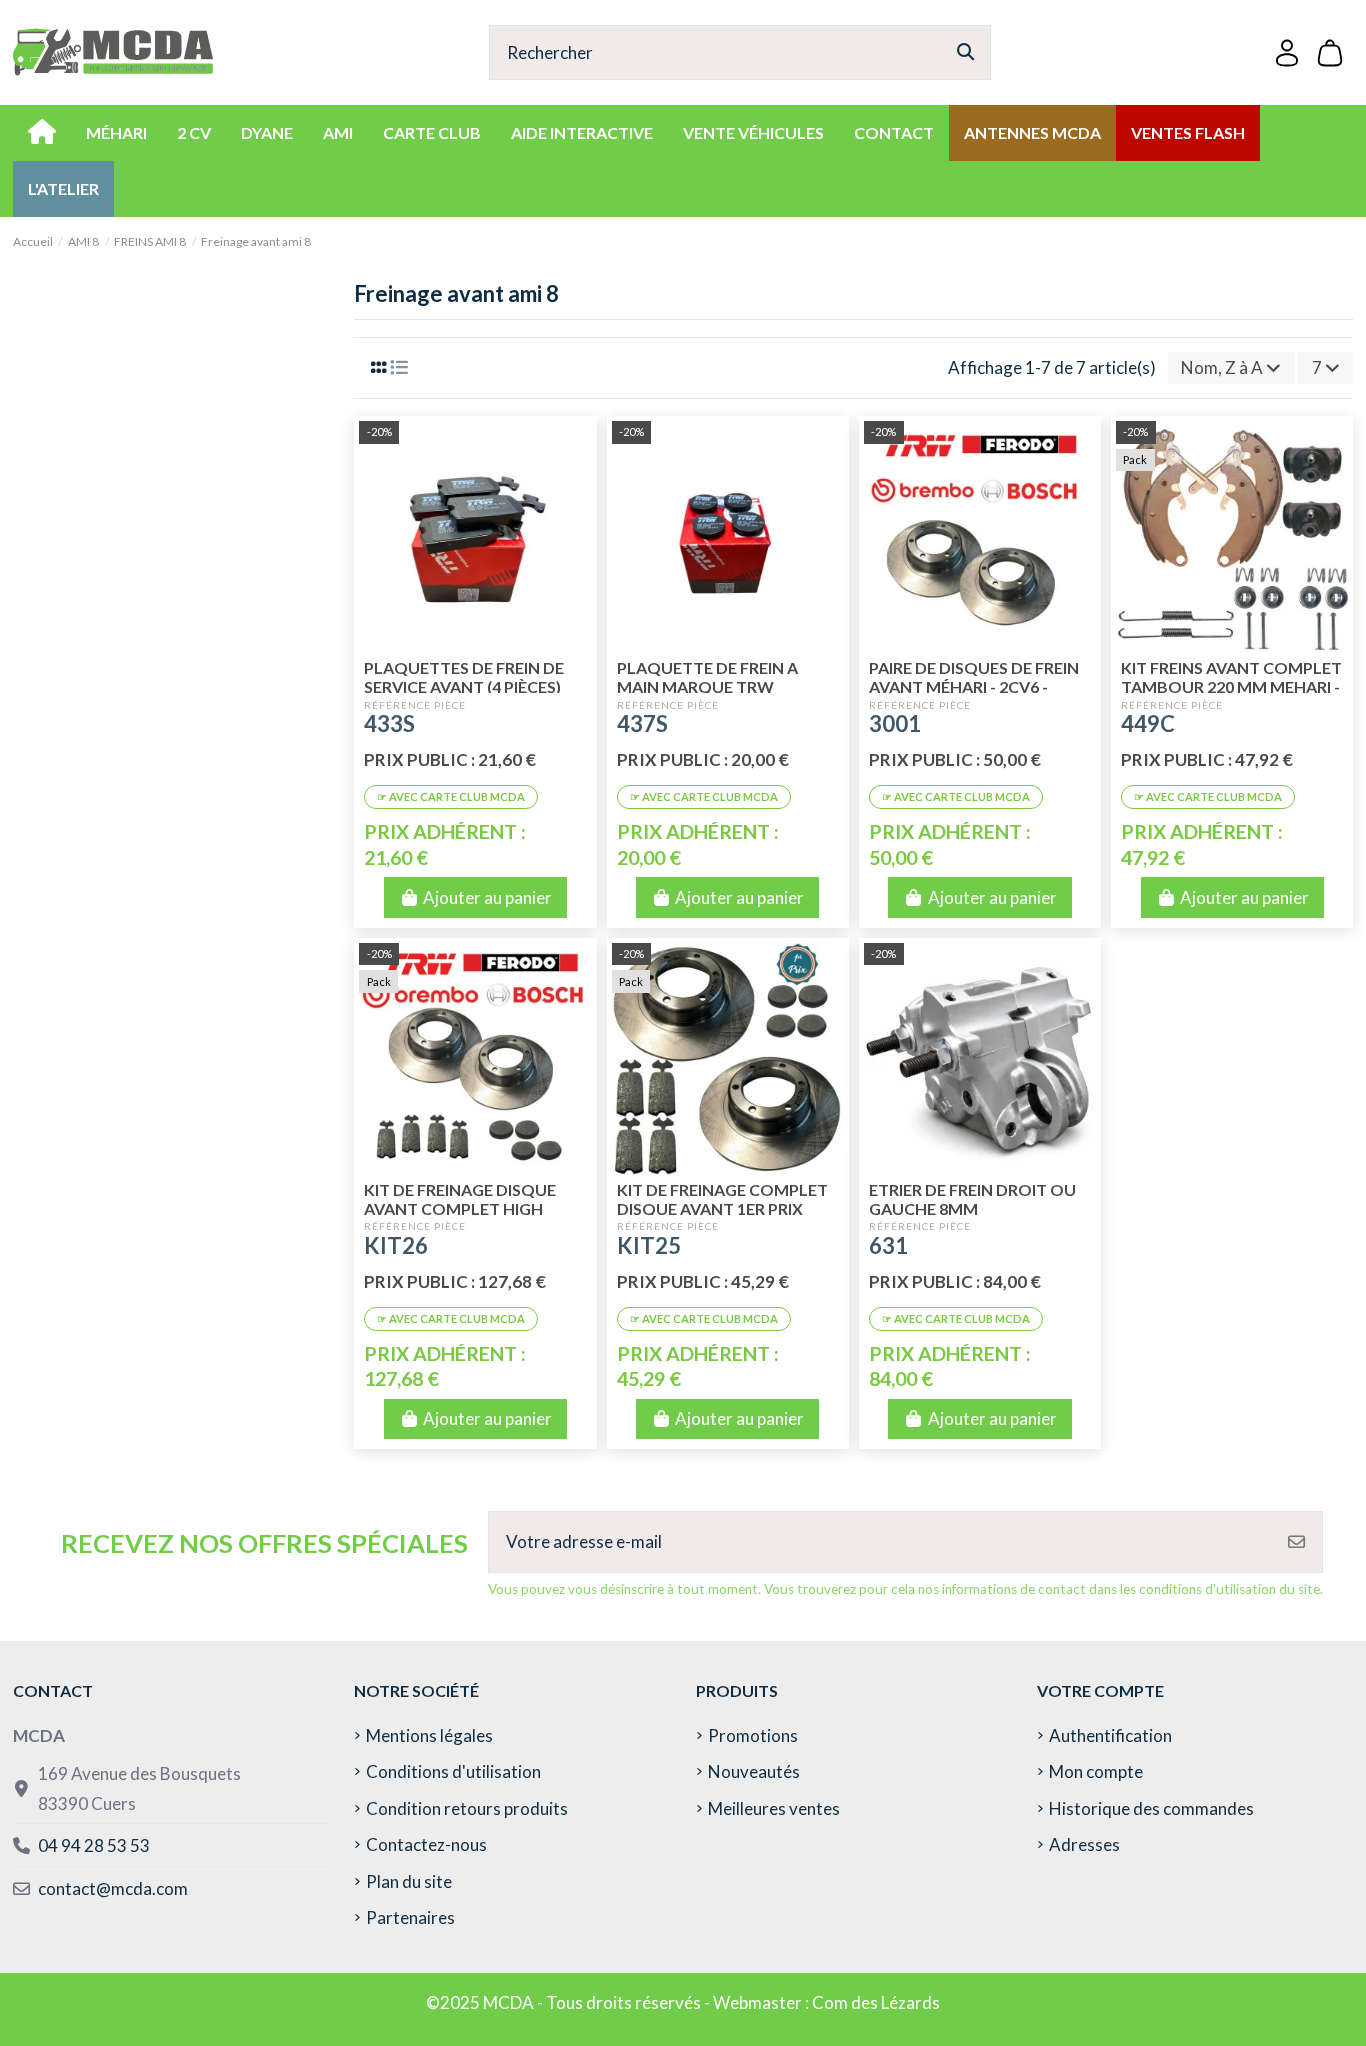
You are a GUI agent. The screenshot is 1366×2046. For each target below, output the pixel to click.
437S (642, 723)
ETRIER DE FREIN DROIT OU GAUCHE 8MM (972, 1199)
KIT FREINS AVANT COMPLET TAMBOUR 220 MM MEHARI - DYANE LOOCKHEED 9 (1231, 686)
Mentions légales (429, 1735)
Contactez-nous (426, 1844)
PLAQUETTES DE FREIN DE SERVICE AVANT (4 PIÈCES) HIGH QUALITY (464, 686)
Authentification (1110, 1735)
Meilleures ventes (774, 1808)
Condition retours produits (467, 1808)
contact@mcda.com (113, 1888)
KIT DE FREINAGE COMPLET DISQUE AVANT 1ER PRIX (722, 1199)
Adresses (1084, 1844)
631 (888, 1245)
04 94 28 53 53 (94, 1845)
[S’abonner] (1296, 1542)
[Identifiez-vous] (1287, 52)
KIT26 (396, 1245)
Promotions (753, 1735)
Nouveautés (754, 1771)
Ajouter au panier (487, 897)
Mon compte (1096, 1771)
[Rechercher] (965, 52)
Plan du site (409, 1881)
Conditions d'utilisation (453, 1771)
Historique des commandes (1151, 1808)
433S (389, 723)
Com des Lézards (876, 2002)
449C (1148, 723)
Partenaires (410, 1917)
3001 (895, 723)
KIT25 (649, 1245)
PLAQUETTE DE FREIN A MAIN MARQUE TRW (707, 677)
